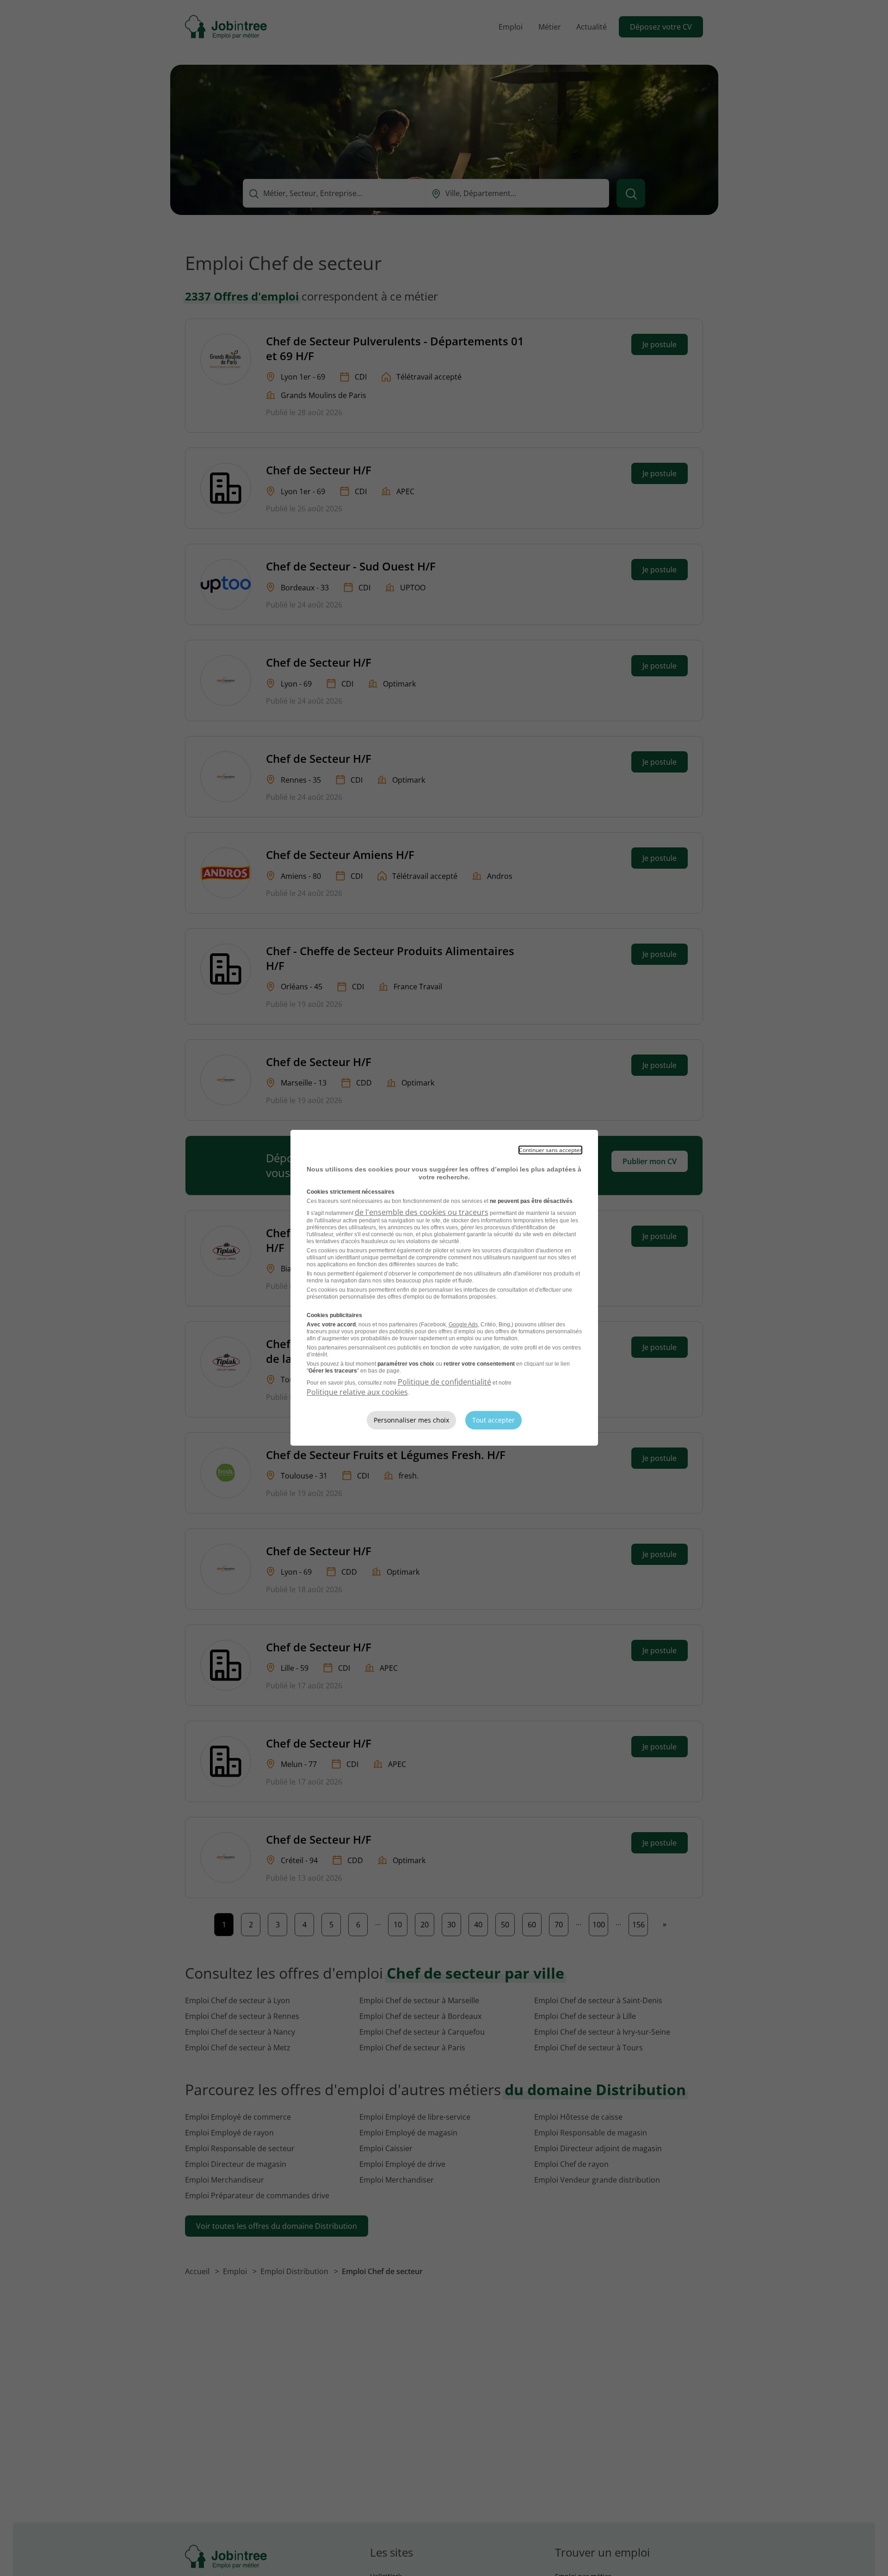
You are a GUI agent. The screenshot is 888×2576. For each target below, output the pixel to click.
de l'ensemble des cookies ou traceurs (422, 1212)
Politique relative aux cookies (357, 1392)
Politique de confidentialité (444, 1382)
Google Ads (463, 1325)
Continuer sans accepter (550, 1150)
